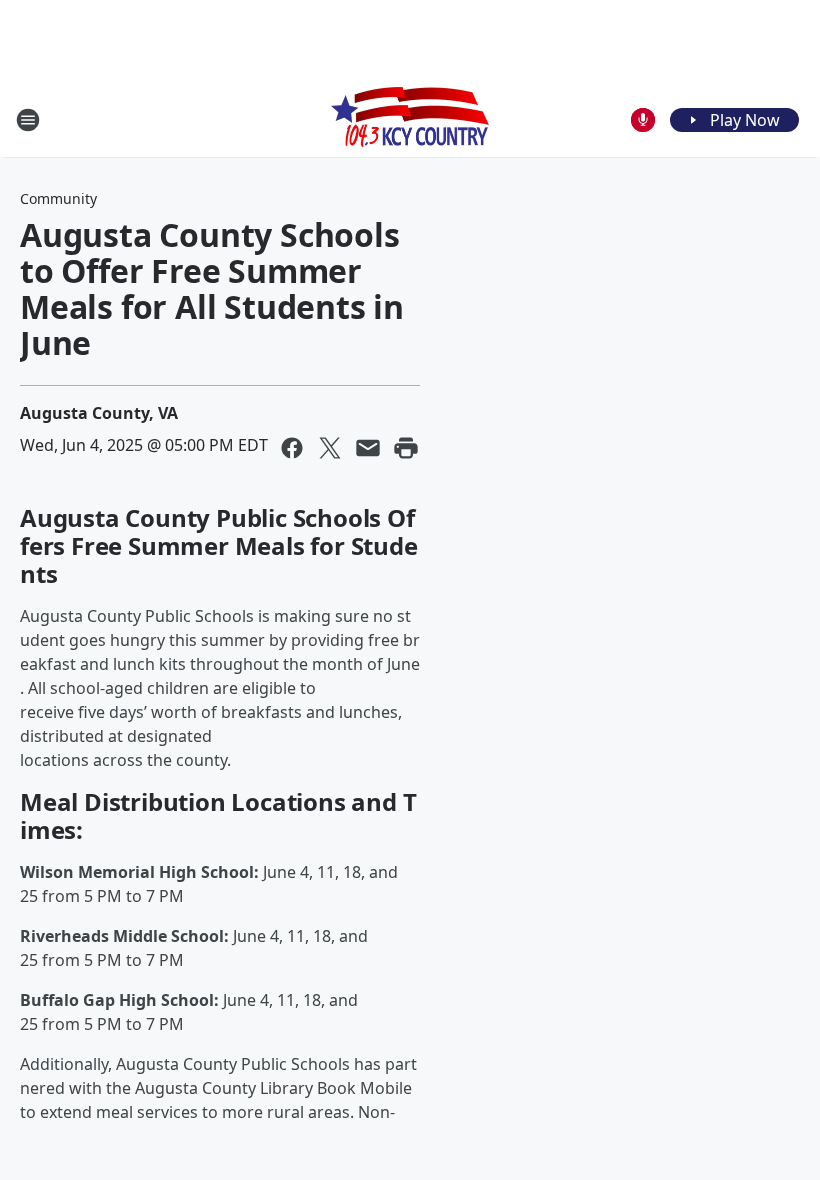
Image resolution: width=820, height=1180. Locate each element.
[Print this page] (406, 448)
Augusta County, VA (99, 413)
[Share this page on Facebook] (292, 448)
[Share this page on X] (330, 448)
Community (58, 198)
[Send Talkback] (643, 120)
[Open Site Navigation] (28, 120)
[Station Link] (410, 119)
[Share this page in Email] (368, 448)
